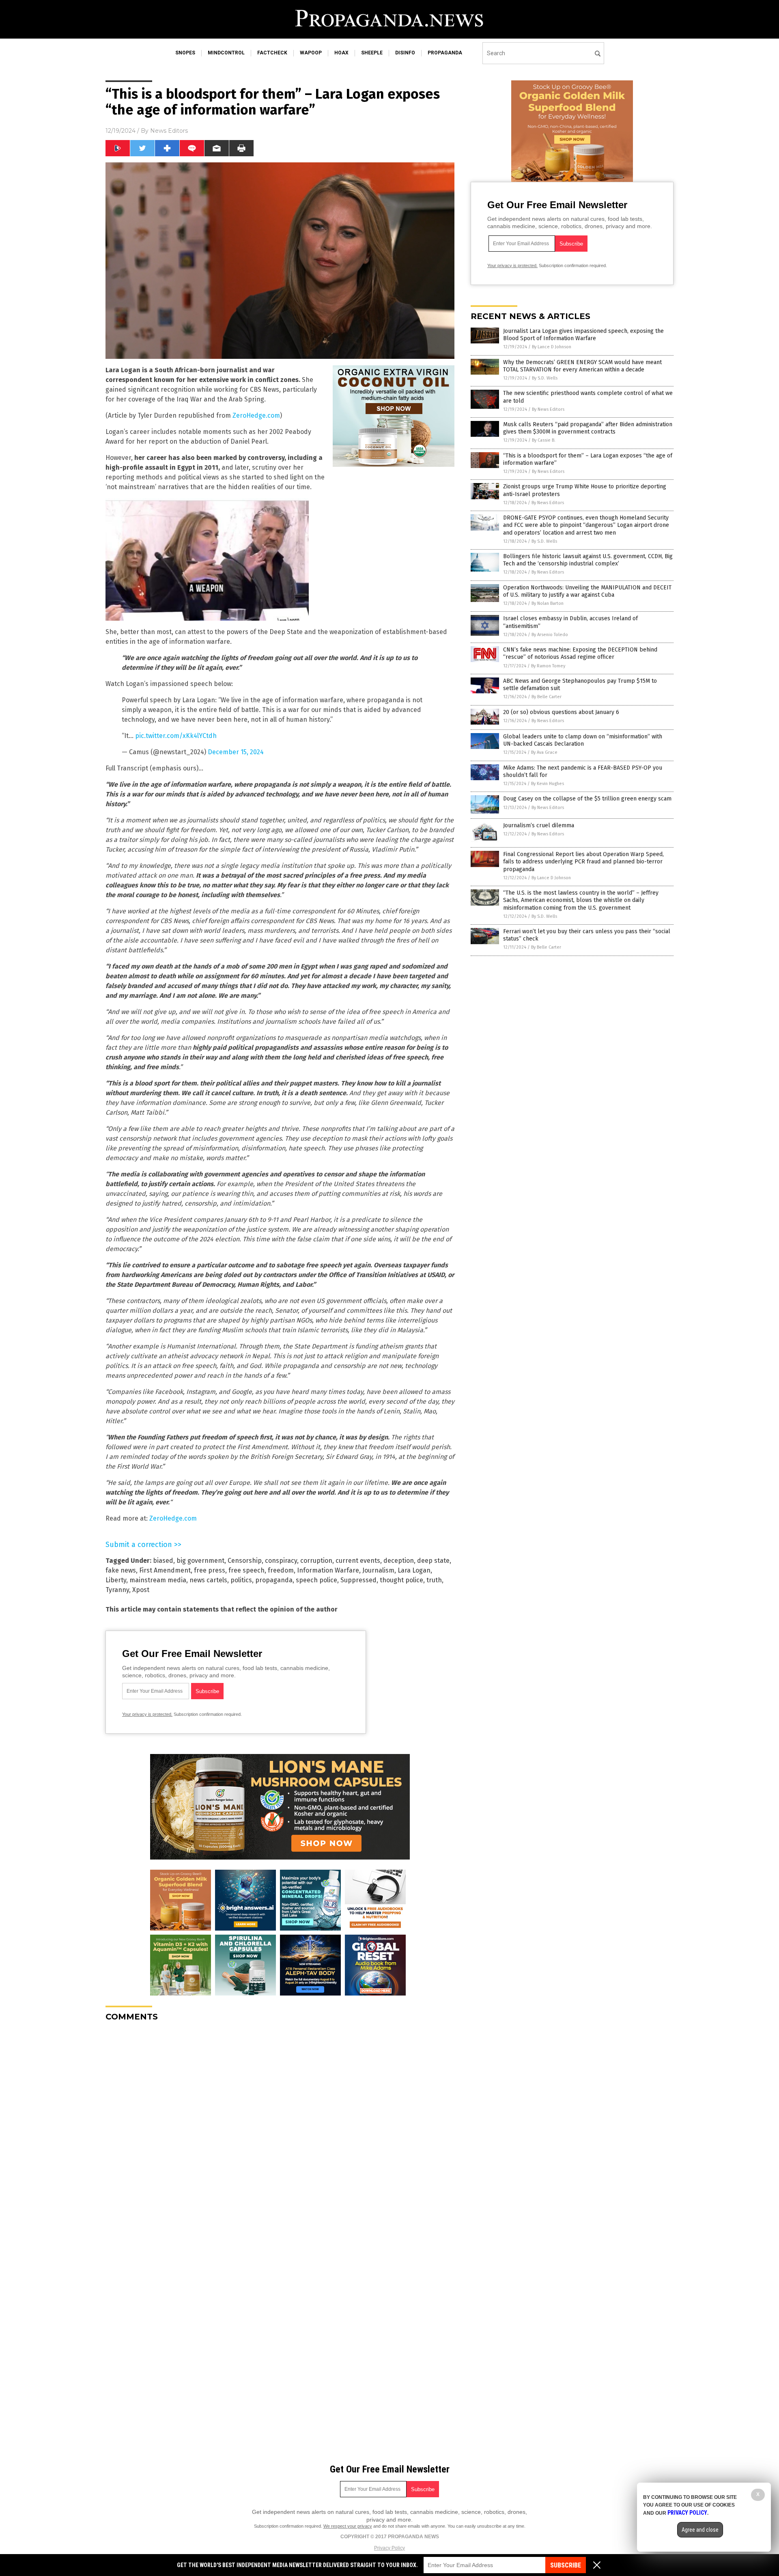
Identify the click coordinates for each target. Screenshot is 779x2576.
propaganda (445, 53)
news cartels (208, 1580)
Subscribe (566, 2565)
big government (200, 1561)
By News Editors (548, 409)
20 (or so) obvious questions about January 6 (561, 712)
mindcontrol (226, 53)
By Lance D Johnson (552, 347)
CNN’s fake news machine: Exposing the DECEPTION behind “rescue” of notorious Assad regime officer (580, 653)
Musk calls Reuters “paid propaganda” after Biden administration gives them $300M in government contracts (588, 428)
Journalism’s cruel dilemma (539, 825)
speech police (316, 1580)
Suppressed (358, 1580)
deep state (433, 1561)
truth (434, 1580)
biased (163, 1561)
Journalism (378, 1570)
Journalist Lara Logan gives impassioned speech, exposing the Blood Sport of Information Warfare (583, 335)
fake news (121, 1570)
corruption (316, 1561)
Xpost (141, 1590)
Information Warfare (328, 1570)
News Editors (169, 131)
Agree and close (700, 2530)
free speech (246, 1570)
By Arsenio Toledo (550, 635)
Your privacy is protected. (147, 1714)
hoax (341, 53)
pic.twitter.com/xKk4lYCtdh (176, 736)
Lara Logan (414, 1570)
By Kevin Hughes (548, 784)
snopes (185, 53)
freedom (281, 1570)
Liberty (116, 1580)
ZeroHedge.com (256, 415)
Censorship (245, 1561)
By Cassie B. (544, 440)
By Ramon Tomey (548, 666)
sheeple (372, 53)
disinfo (405, 53)
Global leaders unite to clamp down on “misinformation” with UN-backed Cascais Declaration (583, 740)
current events (358, 1561)
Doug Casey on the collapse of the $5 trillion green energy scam (587, 799)
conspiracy (281, 1561)
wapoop (311, 53)
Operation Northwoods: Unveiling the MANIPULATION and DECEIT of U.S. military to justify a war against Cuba (587, 591)
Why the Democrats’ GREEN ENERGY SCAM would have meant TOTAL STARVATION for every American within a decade (582, 366)
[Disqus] (280, 2129)
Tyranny (117, 1590)
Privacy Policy (389, 2548)
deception (399, 1561)
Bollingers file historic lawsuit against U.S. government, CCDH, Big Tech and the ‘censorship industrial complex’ (588, 560)
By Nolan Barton (548, 603)
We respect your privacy (348, 2526)
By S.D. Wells (545, 378)
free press (210, 1570)
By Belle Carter (547, 697)
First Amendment (165, 1570)
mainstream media (158, 1580)
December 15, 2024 (236, 752)
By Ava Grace (544, 752)
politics (241, 1580)
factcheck (272, 53)
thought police (401, 1580)
